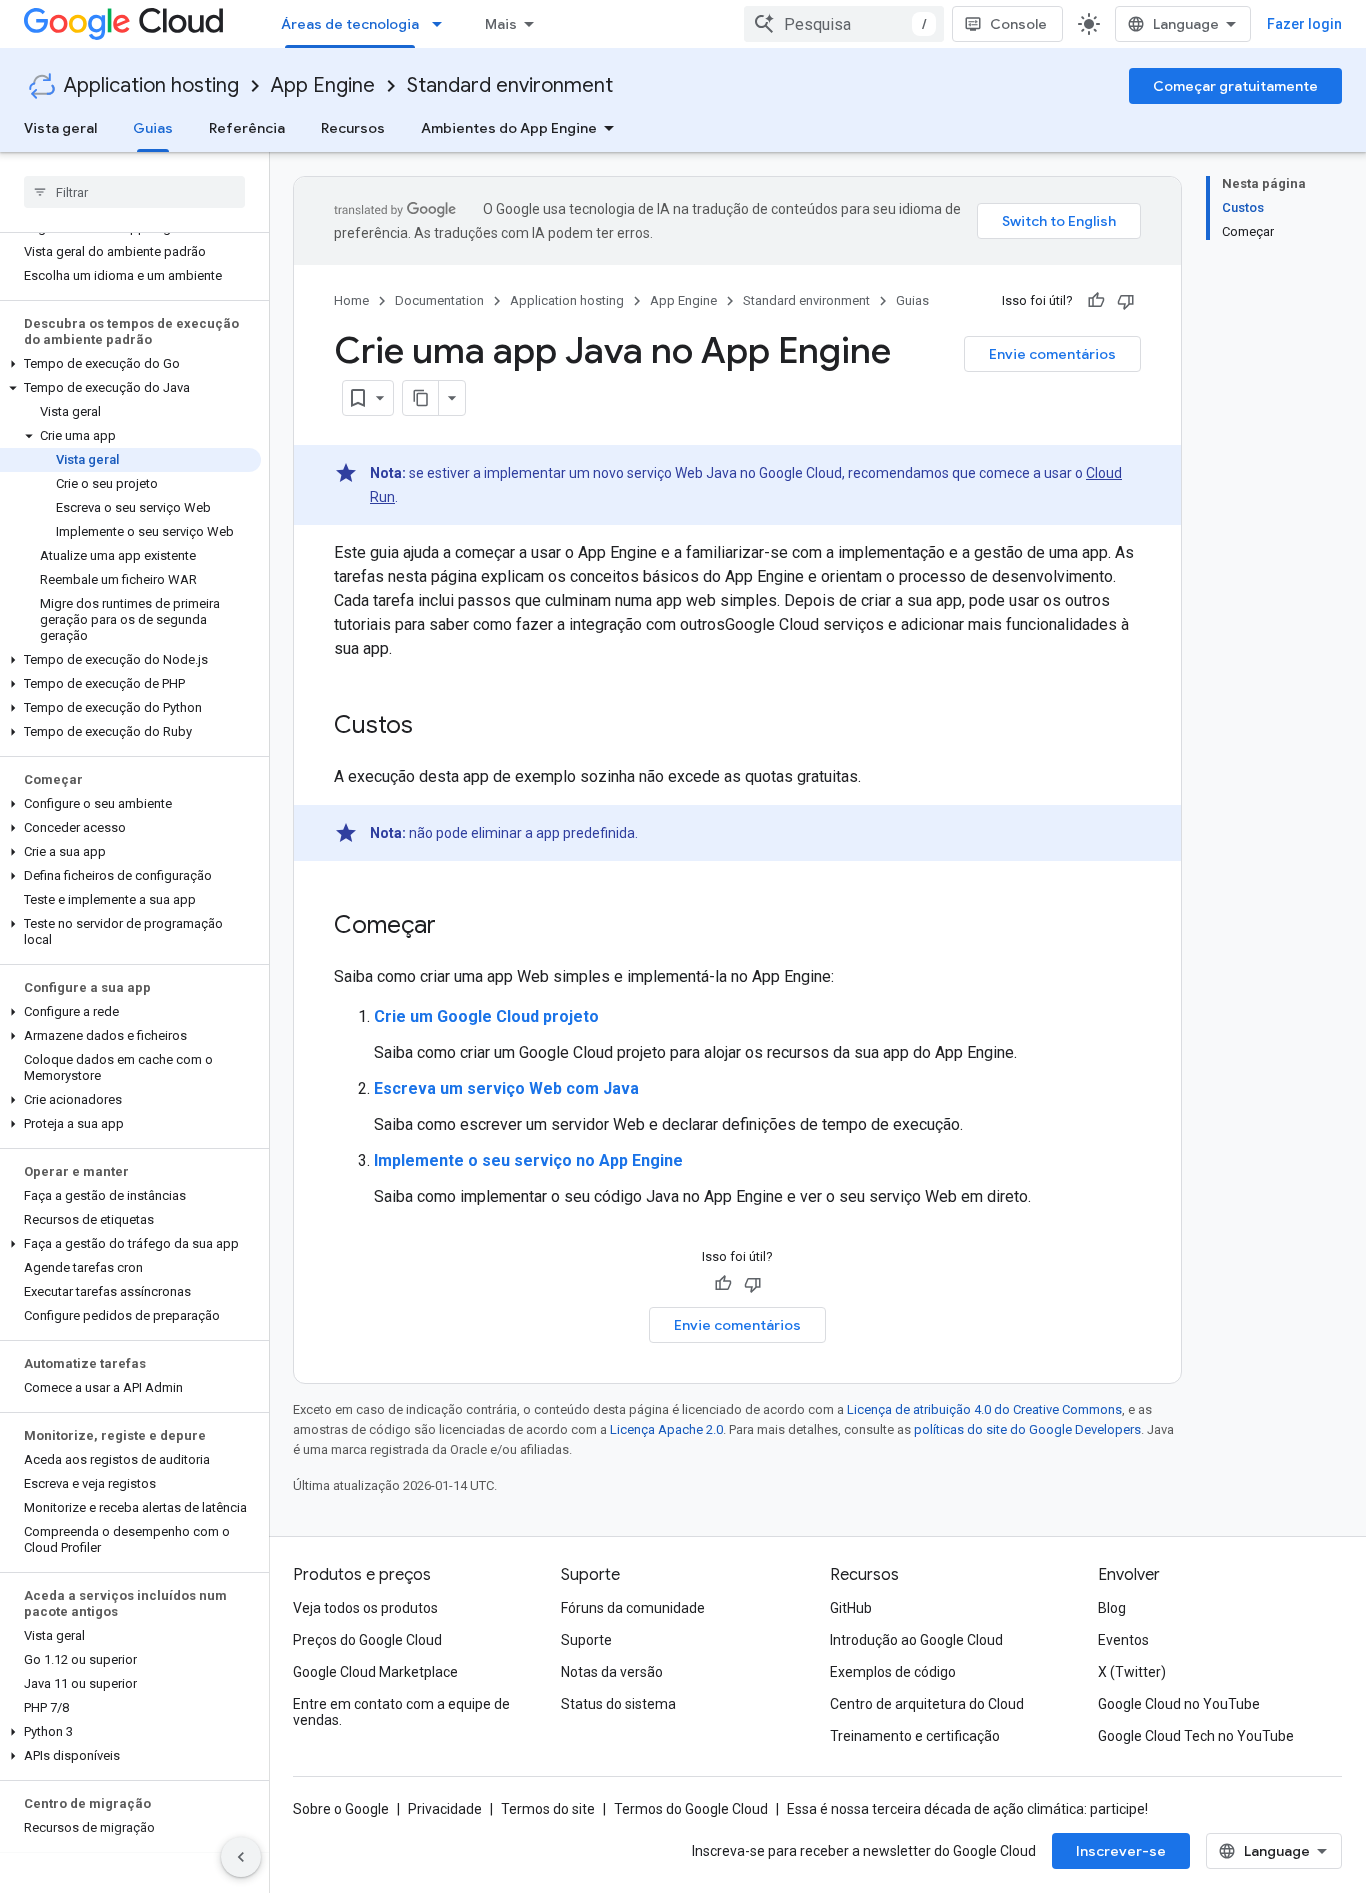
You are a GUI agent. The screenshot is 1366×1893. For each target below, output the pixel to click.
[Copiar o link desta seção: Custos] (433, 727)
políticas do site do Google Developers (1027, 1429)
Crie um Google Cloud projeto (486, 1016)
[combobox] (844, 24)
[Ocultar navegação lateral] (241, 1857)
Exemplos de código (893, 1672)
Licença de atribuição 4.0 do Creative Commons (984, 1409)
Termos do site (548, 1809)
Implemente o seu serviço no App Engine (528, 1160)
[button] (130, 364)
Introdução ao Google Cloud (916, 1640)
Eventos (1123, 1640)
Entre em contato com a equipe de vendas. (401, 1712)
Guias (153, 128)
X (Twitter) (1132, 1672)
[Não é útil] (1126, 301)
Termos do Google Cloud (691, 1809)
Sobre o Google (341, 1809)
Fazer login (1304, 24)
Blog (1112, 1608)
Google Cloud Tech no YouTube (1196, 1736)
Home (351, 300)
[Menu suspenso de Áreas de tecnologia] (443, 24)
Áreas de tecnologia (350, 24)
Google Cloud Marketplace (375, 1672)
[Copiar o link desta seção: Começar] (456, 927)
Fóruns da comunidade (633, 1608)
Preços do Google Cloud (367, 1640)
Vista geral (60, 128)
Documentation (439, 300)
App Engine (323, 85)
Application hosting (151, 85)
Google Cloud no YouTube (1179, 1704)
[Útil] (1096, 301)
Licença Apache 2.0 (666, 1429)
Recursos (353, 128)
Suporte (586, 1640)
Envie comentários (1052, 354)
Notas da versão (612, 1672)
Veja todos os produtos (365, 1608)
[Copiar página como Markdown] (421, 398)
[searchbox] (134, 192)
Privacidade (445, 1809)
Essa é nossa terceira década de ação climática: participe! (967, 1809)
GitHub (851, 1608)
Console (1018, 24)
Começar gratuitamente (1235, 86)
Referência (247, 128)
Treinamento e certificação (915, 1736)
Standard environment (510, 85)
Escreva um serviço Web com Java (506, 1088)
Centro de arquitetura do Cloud (927, 1704)
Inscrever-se (1121, 1851)
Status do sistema (618, 1704)
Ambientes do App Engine (509, 128)
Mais (501, 24)
